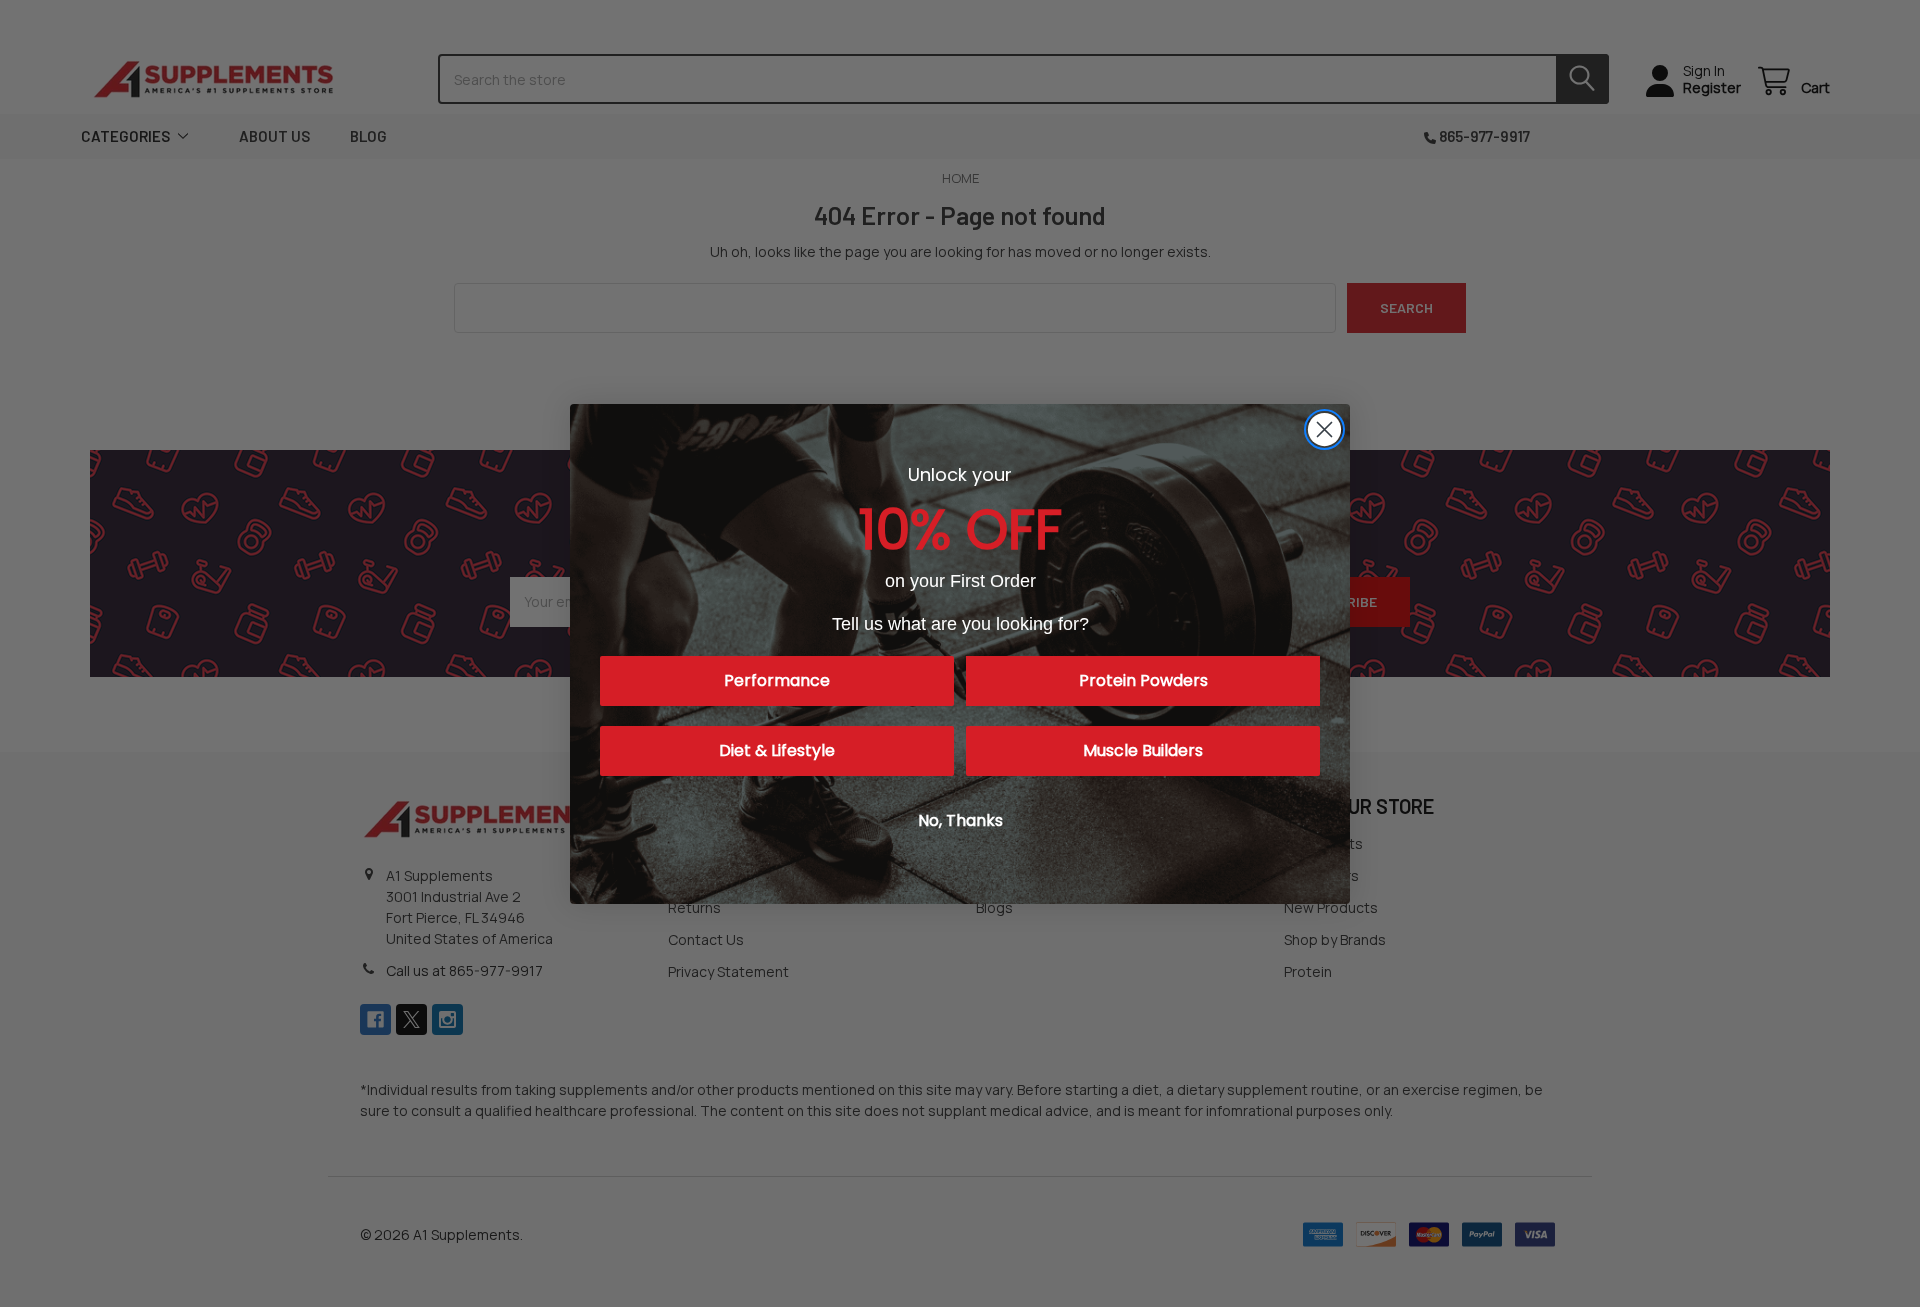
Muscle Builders (1143, 750)
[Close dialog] (1324, 429)
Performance (777, 680)
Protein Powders (1143, 680)
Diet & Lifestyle (777, 750)
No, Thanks (960, 820)
